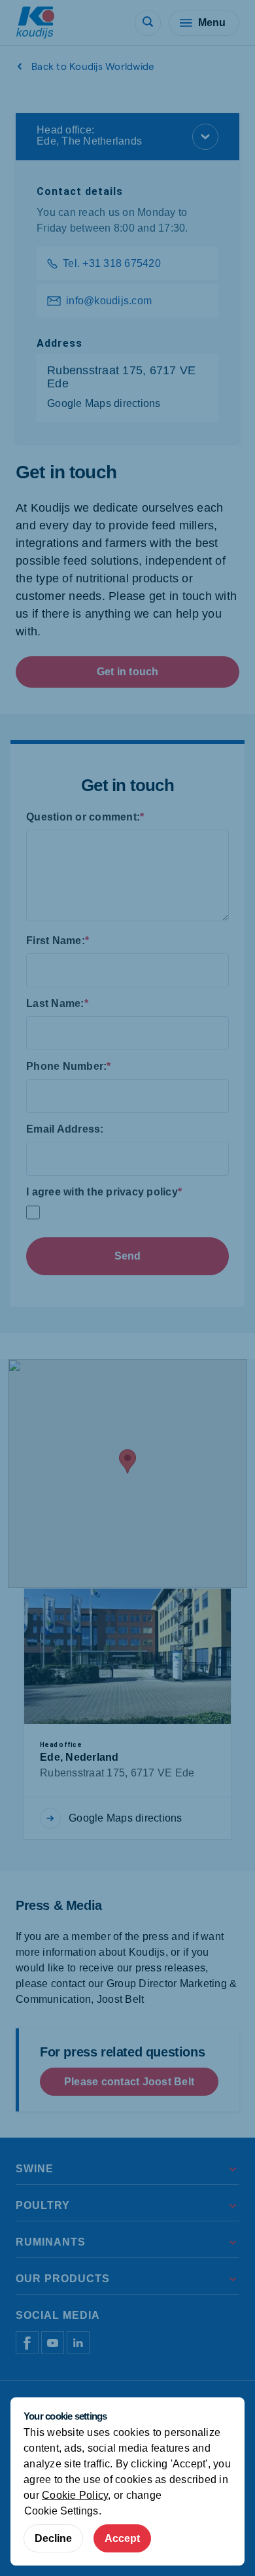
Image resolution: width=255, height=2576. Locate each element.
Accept (122, 2538)
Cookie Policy (75, 2495)
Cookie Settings (61, 2511)
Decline (53, 2538)
